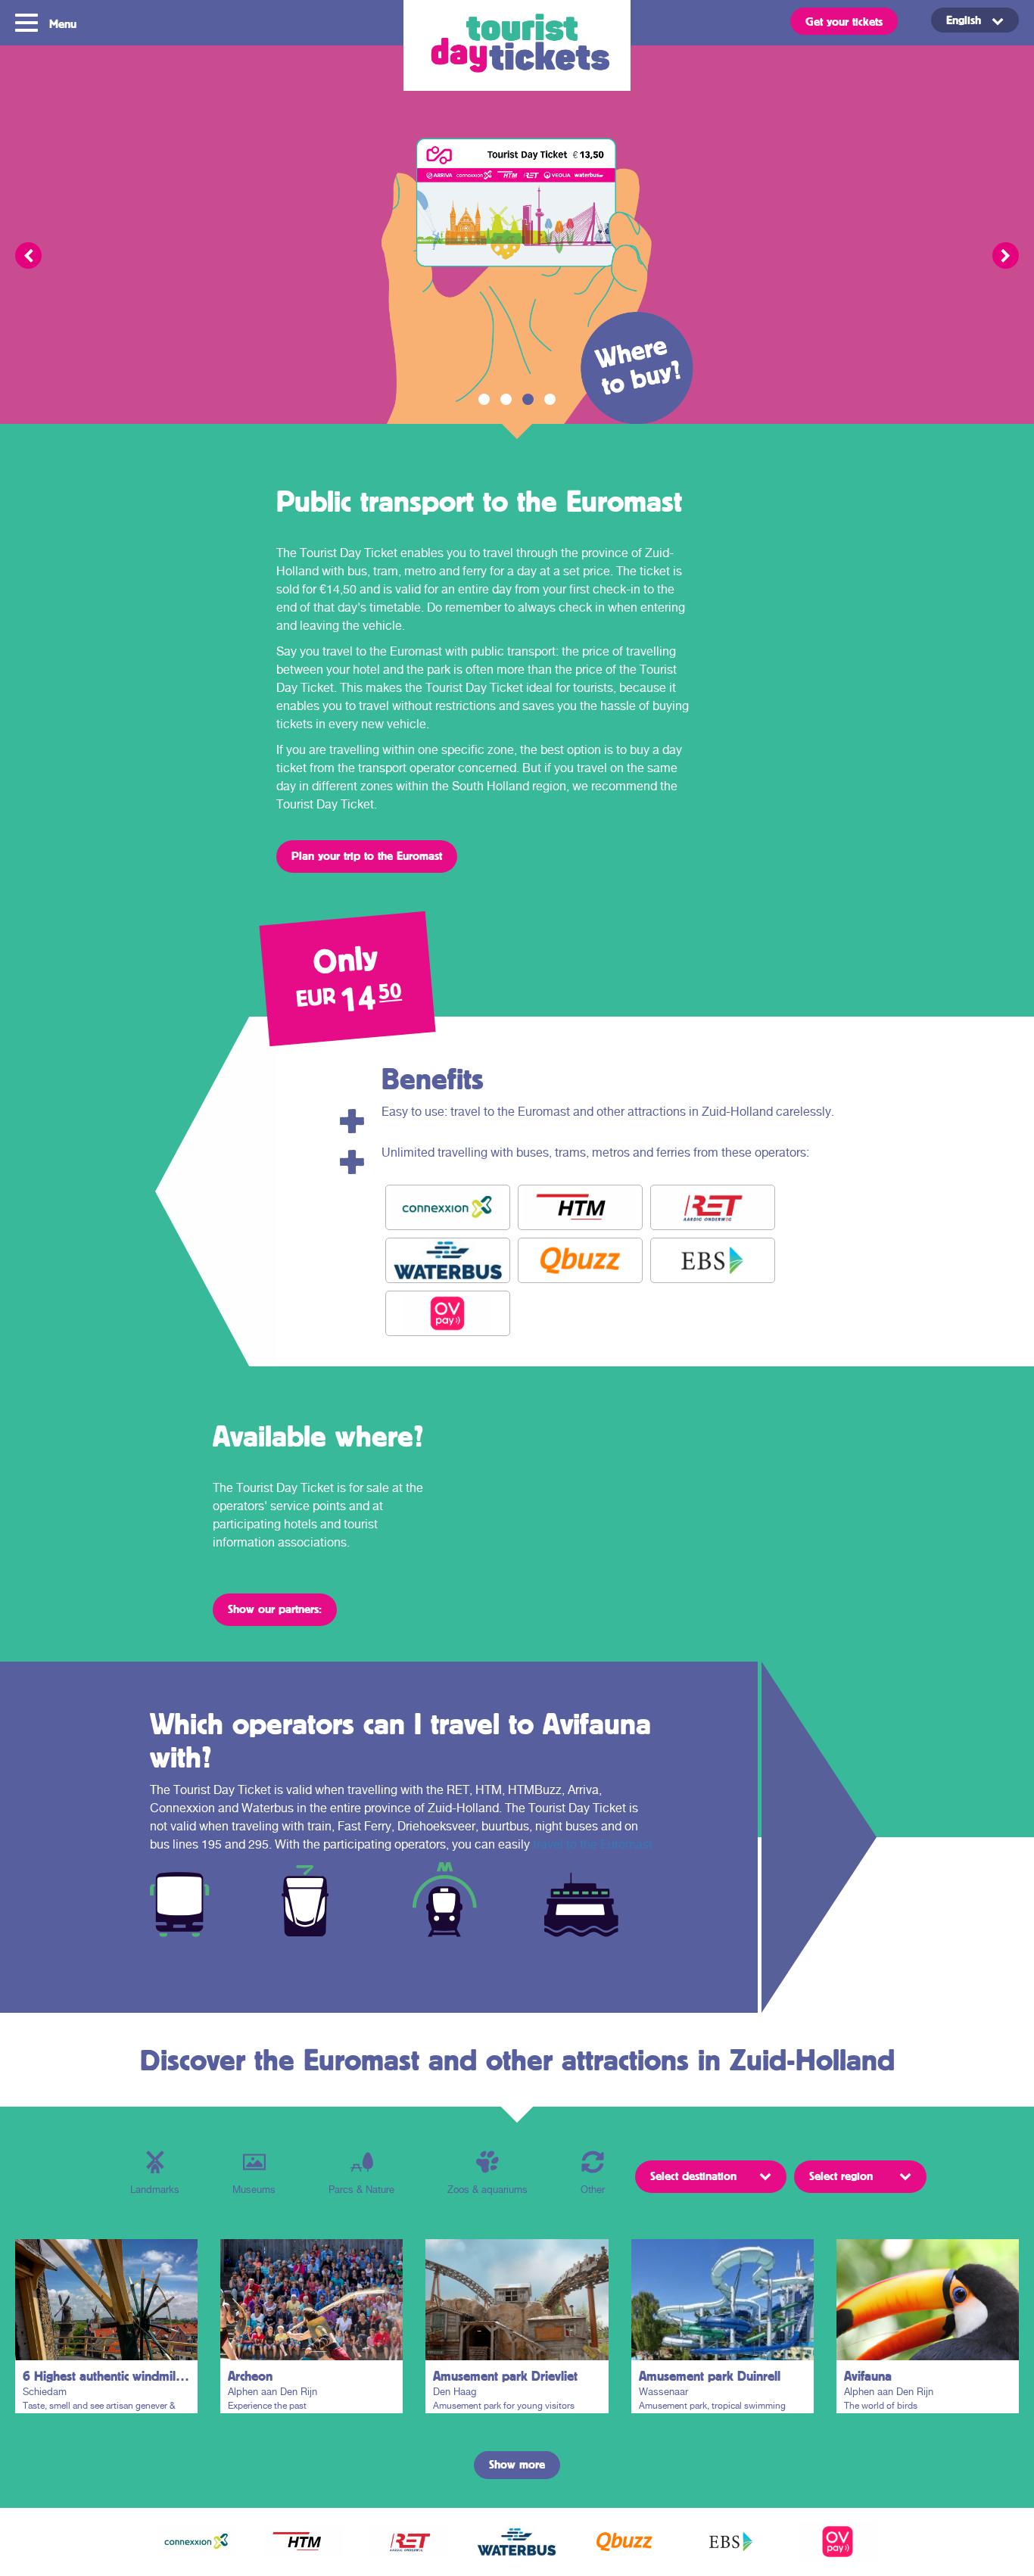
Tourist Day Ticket (517, 45)
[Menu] (28, 21)
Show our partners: (275, 1609)
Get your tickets (844, 21)
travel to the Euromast (593, 1844)
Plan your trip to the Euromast (367, 855)
